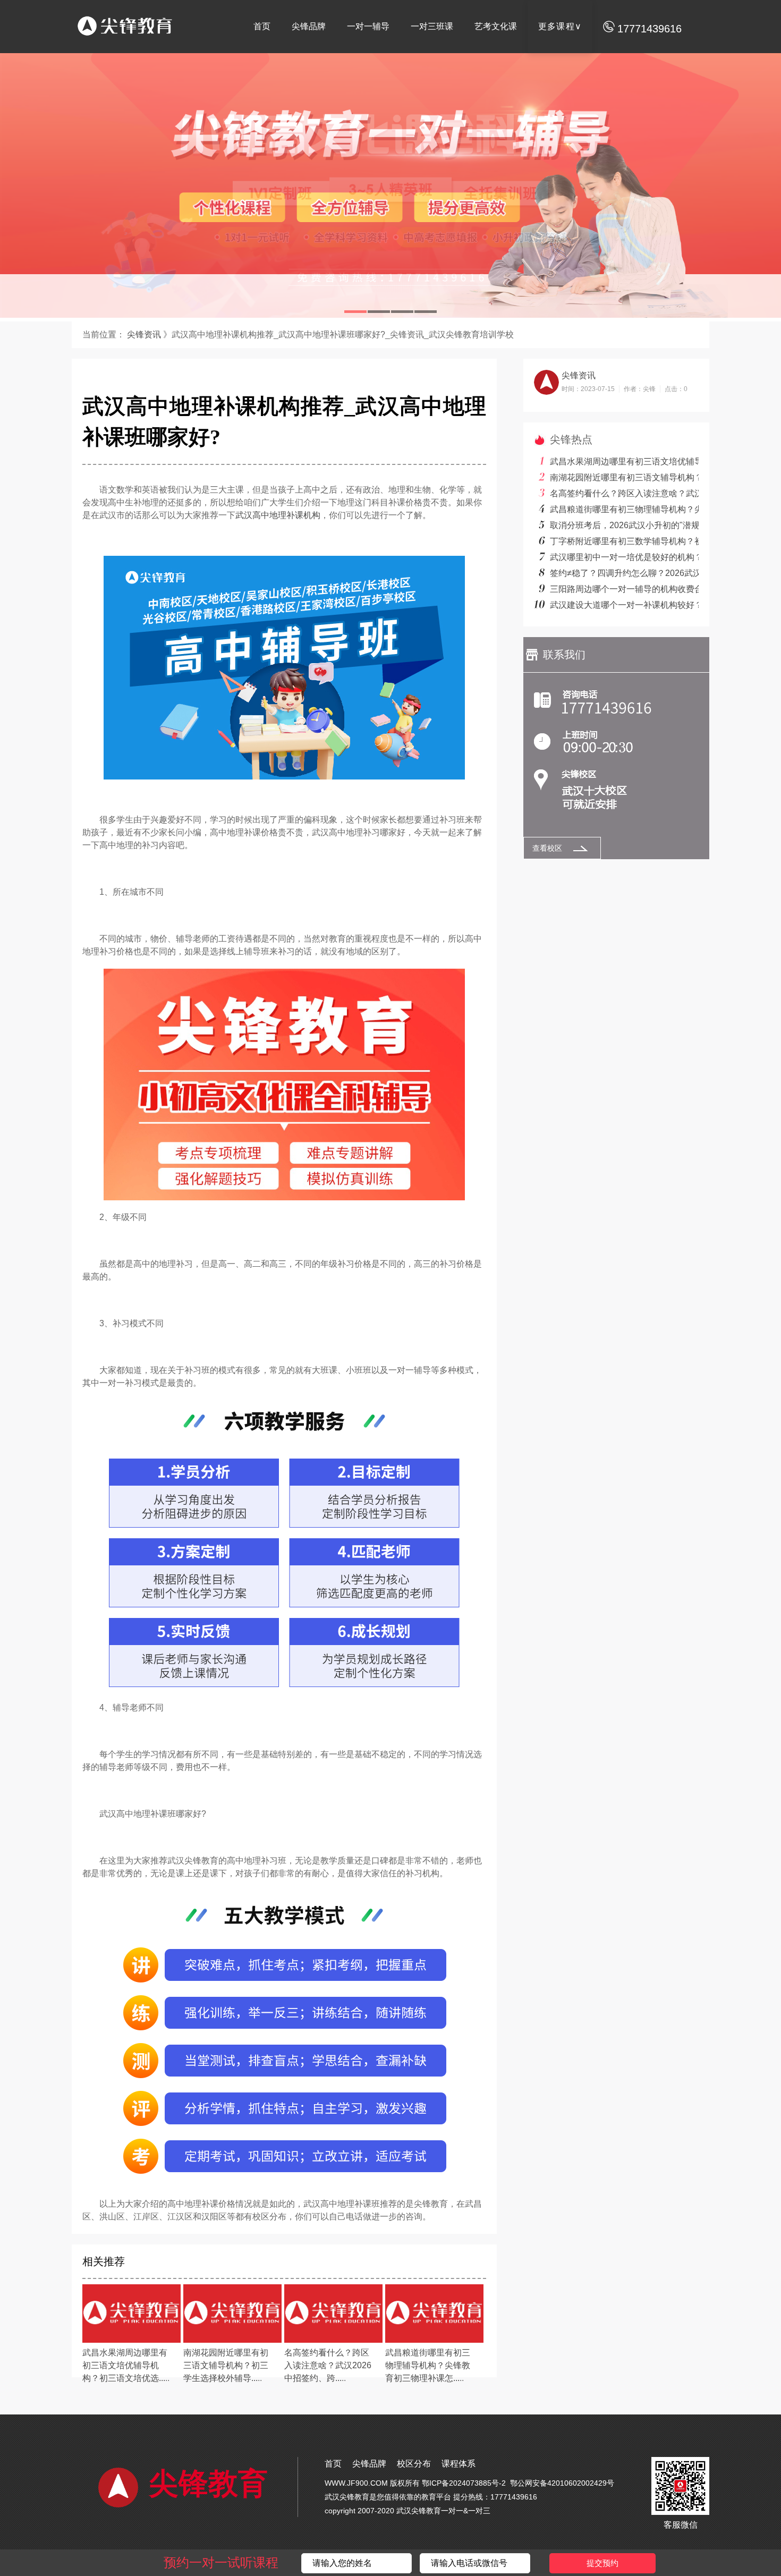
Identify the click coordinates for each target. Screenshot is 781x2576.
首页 (262, 26)
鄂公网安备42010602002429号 (562, 2483)
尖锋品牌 (309, 26)
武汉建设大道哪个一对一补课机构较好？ (626, 605)
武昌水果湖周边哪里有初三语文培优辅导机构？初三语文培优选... (125, 2365)
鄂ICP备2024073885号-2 (464, 2483)
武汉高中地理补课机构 (278, 515)
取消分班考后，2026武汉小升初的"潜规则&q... (638, 525)
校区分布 (414, 2464)
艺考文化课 (496, 26)
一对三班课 (432, 26)
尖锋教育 (208, 2484)
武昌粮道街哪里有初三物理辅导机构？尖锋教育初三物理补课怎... (428, 2365)
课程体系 (459, 2464)
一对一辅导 (368, 26)
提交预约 (602, 2563)
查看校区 (547, 848)
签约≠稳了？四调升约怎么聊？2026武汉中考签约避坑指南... (663, 573)
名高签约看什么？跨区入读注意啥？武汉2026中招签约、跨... (328, 2365)
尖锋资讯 (143, 334)
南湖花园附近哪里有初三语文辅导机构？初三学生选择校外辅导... (226, 2365)
